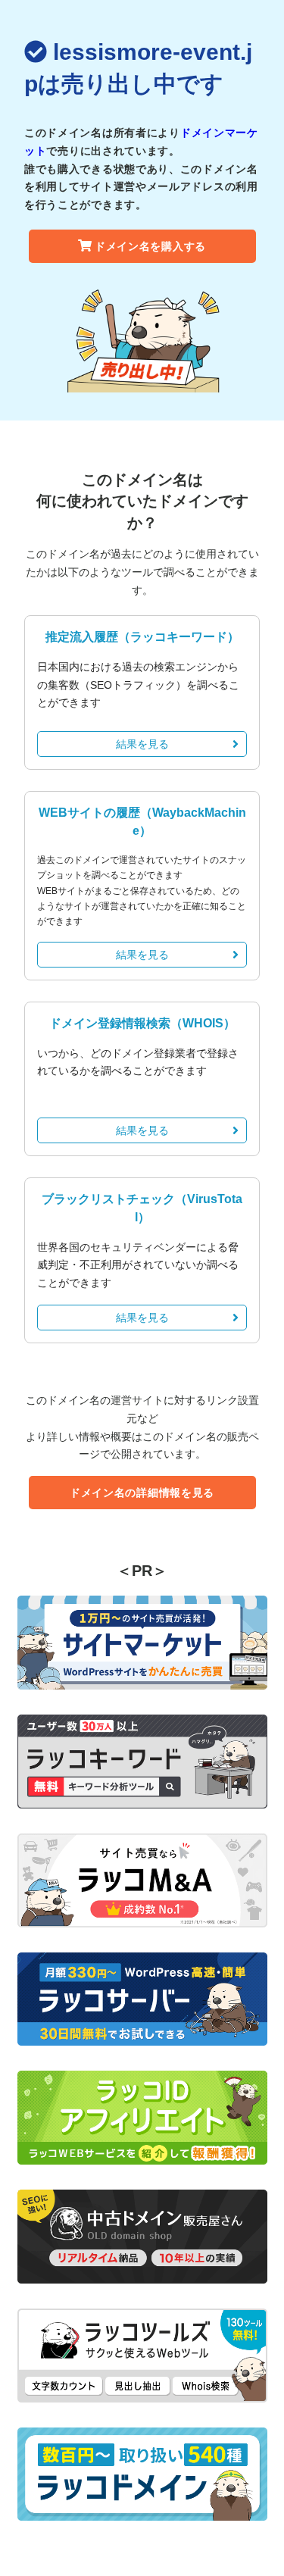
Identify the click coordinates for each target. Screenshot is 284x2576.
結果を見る (142, 744)
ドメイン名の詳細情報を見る (142, 1493)
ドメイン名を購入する (150, 246)
